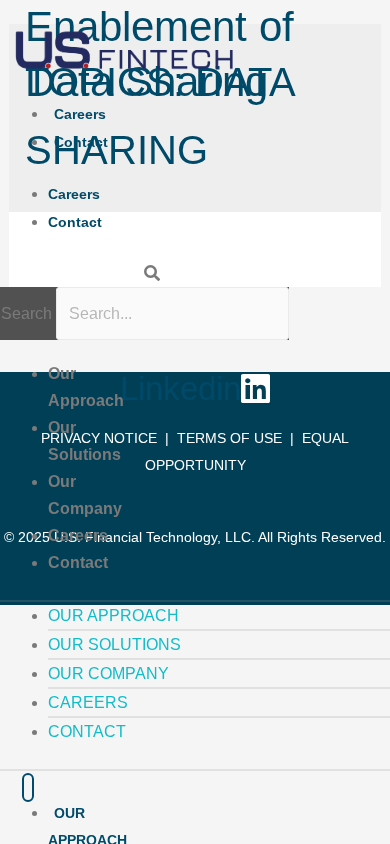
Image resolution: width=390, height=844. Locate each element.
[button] (88, 273)
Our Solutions (114, 644)
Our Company (108, 673)
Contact (81, 142)
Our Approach (113, 615)
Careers (80, 114)
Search (26, 313)
